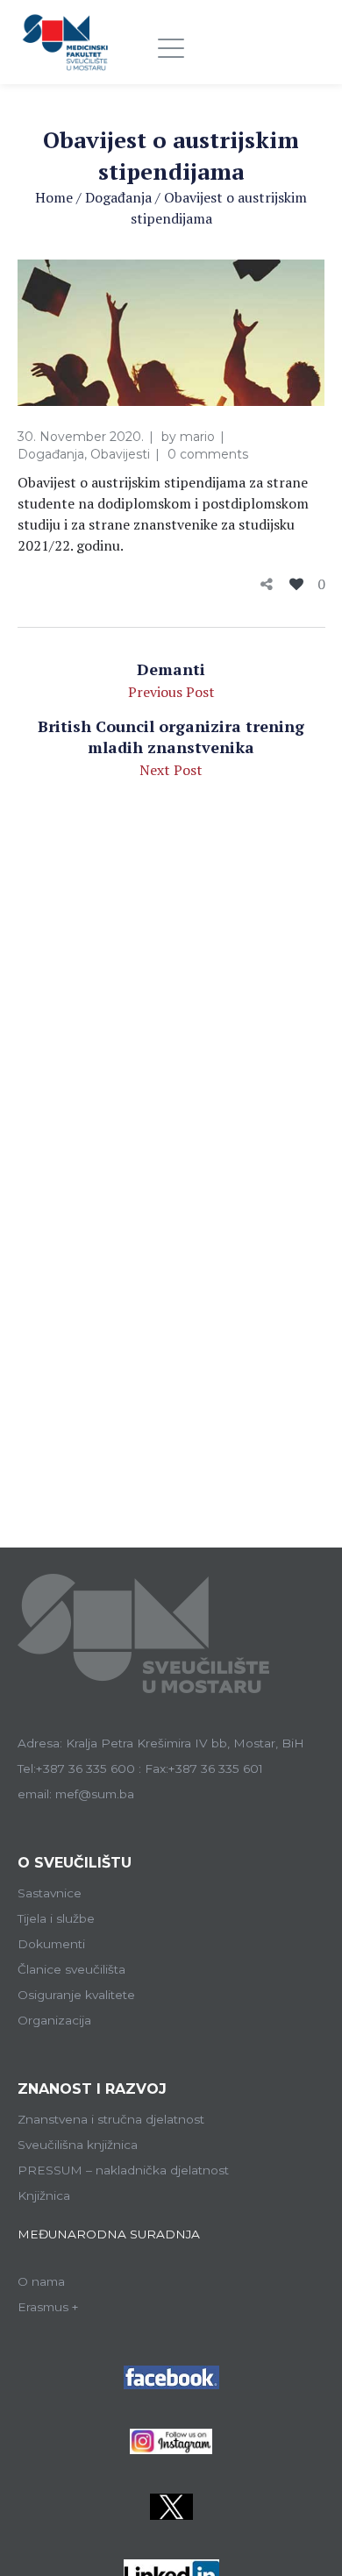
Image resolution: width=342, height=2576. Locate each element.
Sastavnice (50, 1893)
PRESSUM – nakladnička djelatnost (123, 2170)
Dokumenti (51, 1944)
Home (54, 197)
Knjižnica (44, 2195)
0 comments (208, 454)
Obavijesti (120, 454)
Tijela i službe (56, 1918)
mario (197, 437)
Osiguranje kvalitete (76, 1995)
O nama (41, 2281)
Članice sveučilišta (71, 1969)
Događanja (118, 197)
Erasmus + (48, 2307)
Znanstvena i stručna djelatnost (111, 2119)
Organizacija (54, 2020)
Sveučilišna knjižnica (78, 2145)
